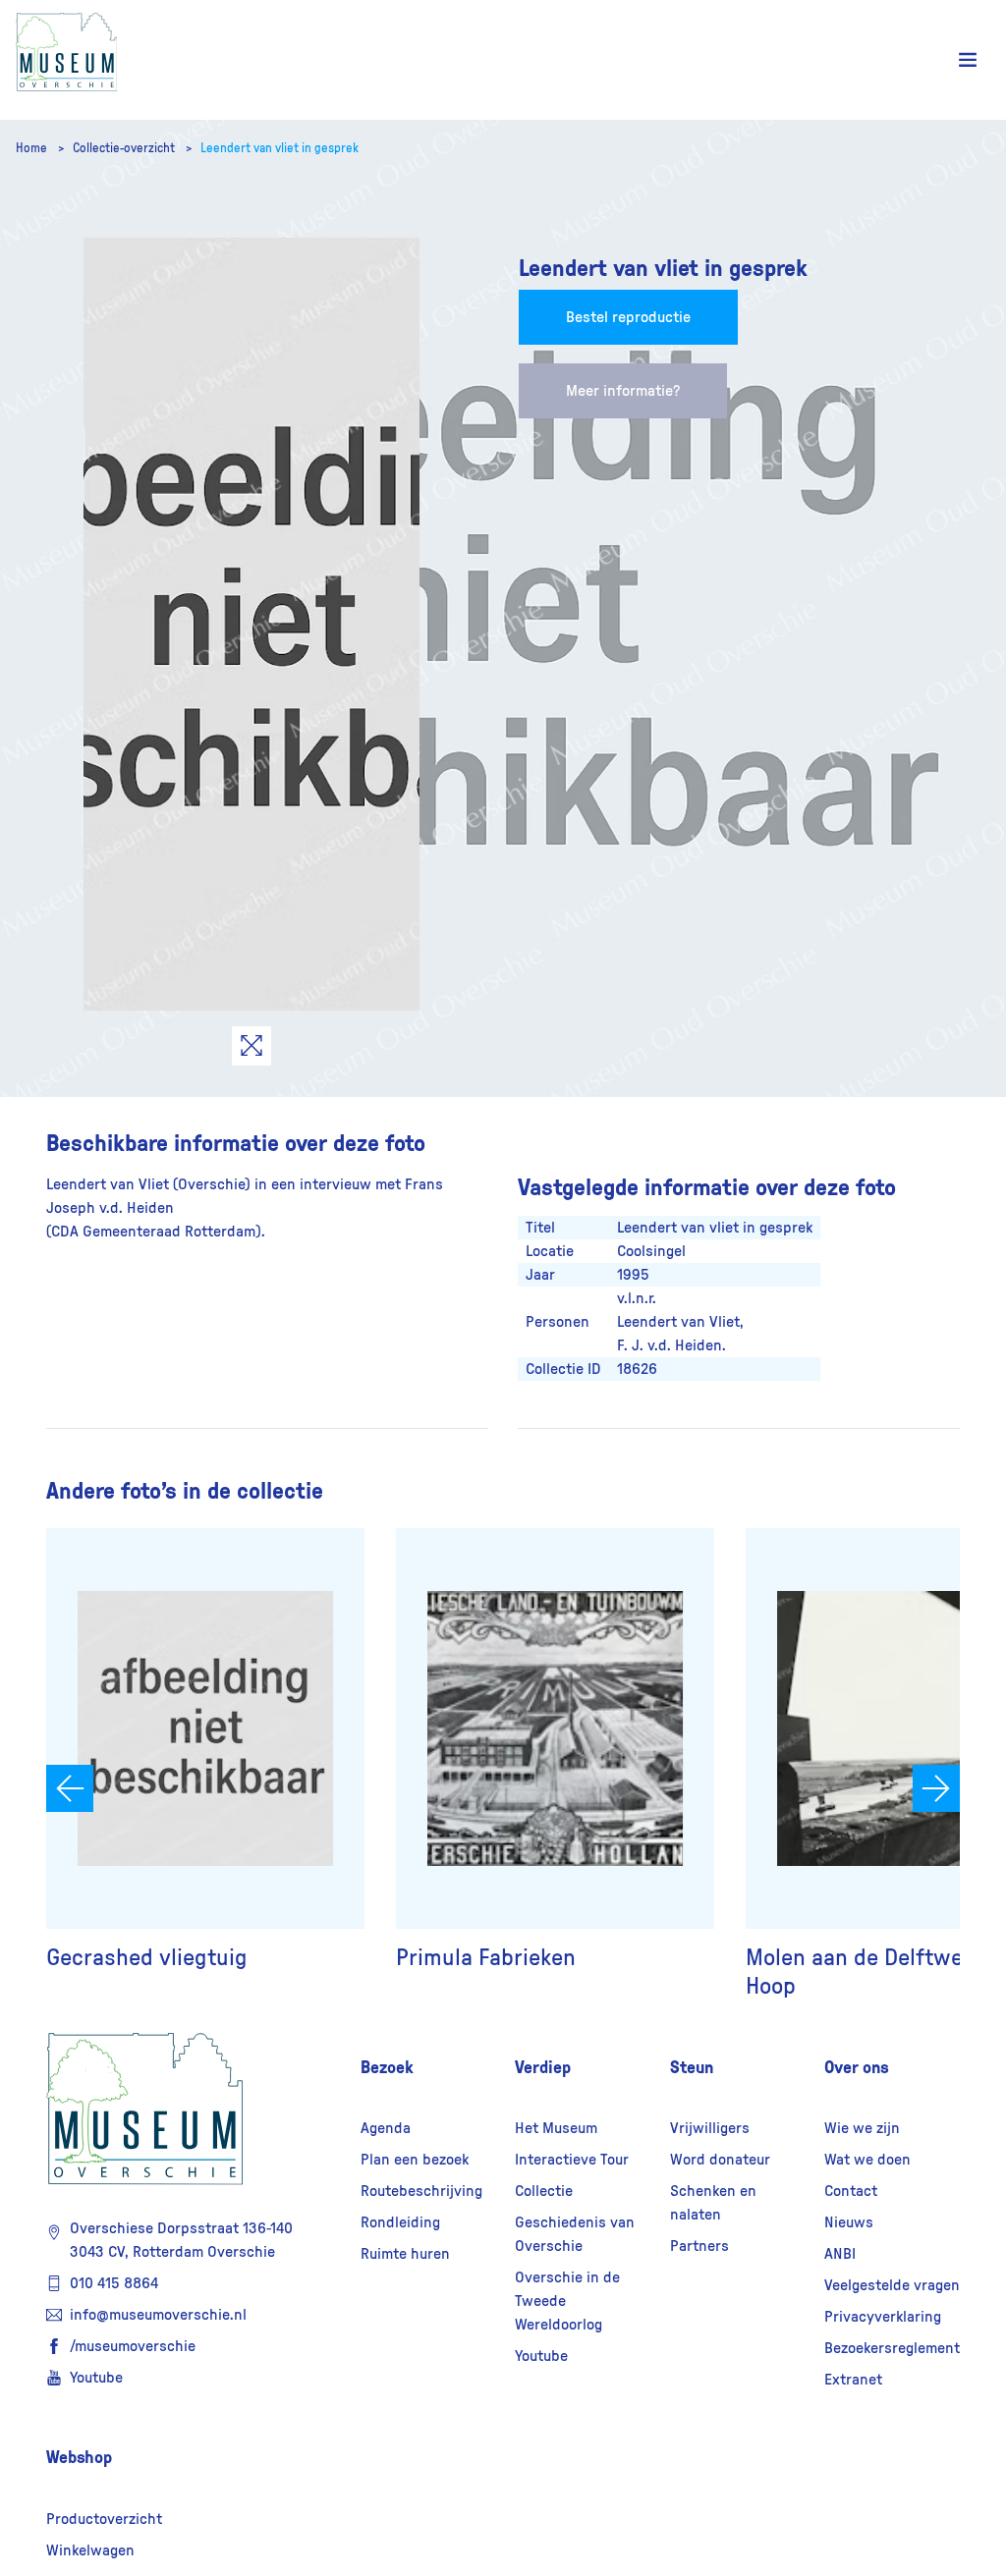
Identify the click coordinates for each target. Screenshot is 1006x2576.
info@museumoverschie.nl (158, 2315)
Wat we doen (867, 2160)
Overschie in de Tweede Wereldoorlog (567, 2301)
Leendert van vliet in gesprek (279, 148)
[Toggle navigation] (968, 60)
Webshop (79, 2457)
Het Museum (556, 2128)
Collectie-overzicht (125, 148)
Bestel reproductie (628, 317)
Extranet (853, 2380)
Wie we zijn (862, 2128)
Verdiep (543, 2067)
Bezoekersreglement (892, 2348)
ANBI (840, 2254)
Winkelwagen (90, 2550)
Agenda (386, 2128)
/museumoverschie (133, 2346)
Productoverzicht (104, 2519)
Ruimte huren (405, 2254)
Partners (699, 2246)
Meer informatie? (623, 391)
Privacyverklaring (883, 2317)
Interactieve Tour (572, 2160)
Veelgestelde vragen (892, 2285)
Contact (851, 2191)
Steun (692, 2067)
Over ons (857, 2067)
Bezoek (387, 2067)
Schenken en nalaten (713, 2203)
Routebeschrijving (421, 2191)
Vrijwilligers (710, 2128)
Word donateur (720, 2160)
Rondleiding (400, 2222)
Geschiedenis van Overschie (575, 2234)
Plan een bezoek (415, 2160)
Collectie (544, 2191)
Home (33, 148)
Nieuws (849, 2222)
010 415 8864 (114, 2283)
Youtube (96, 2378)
